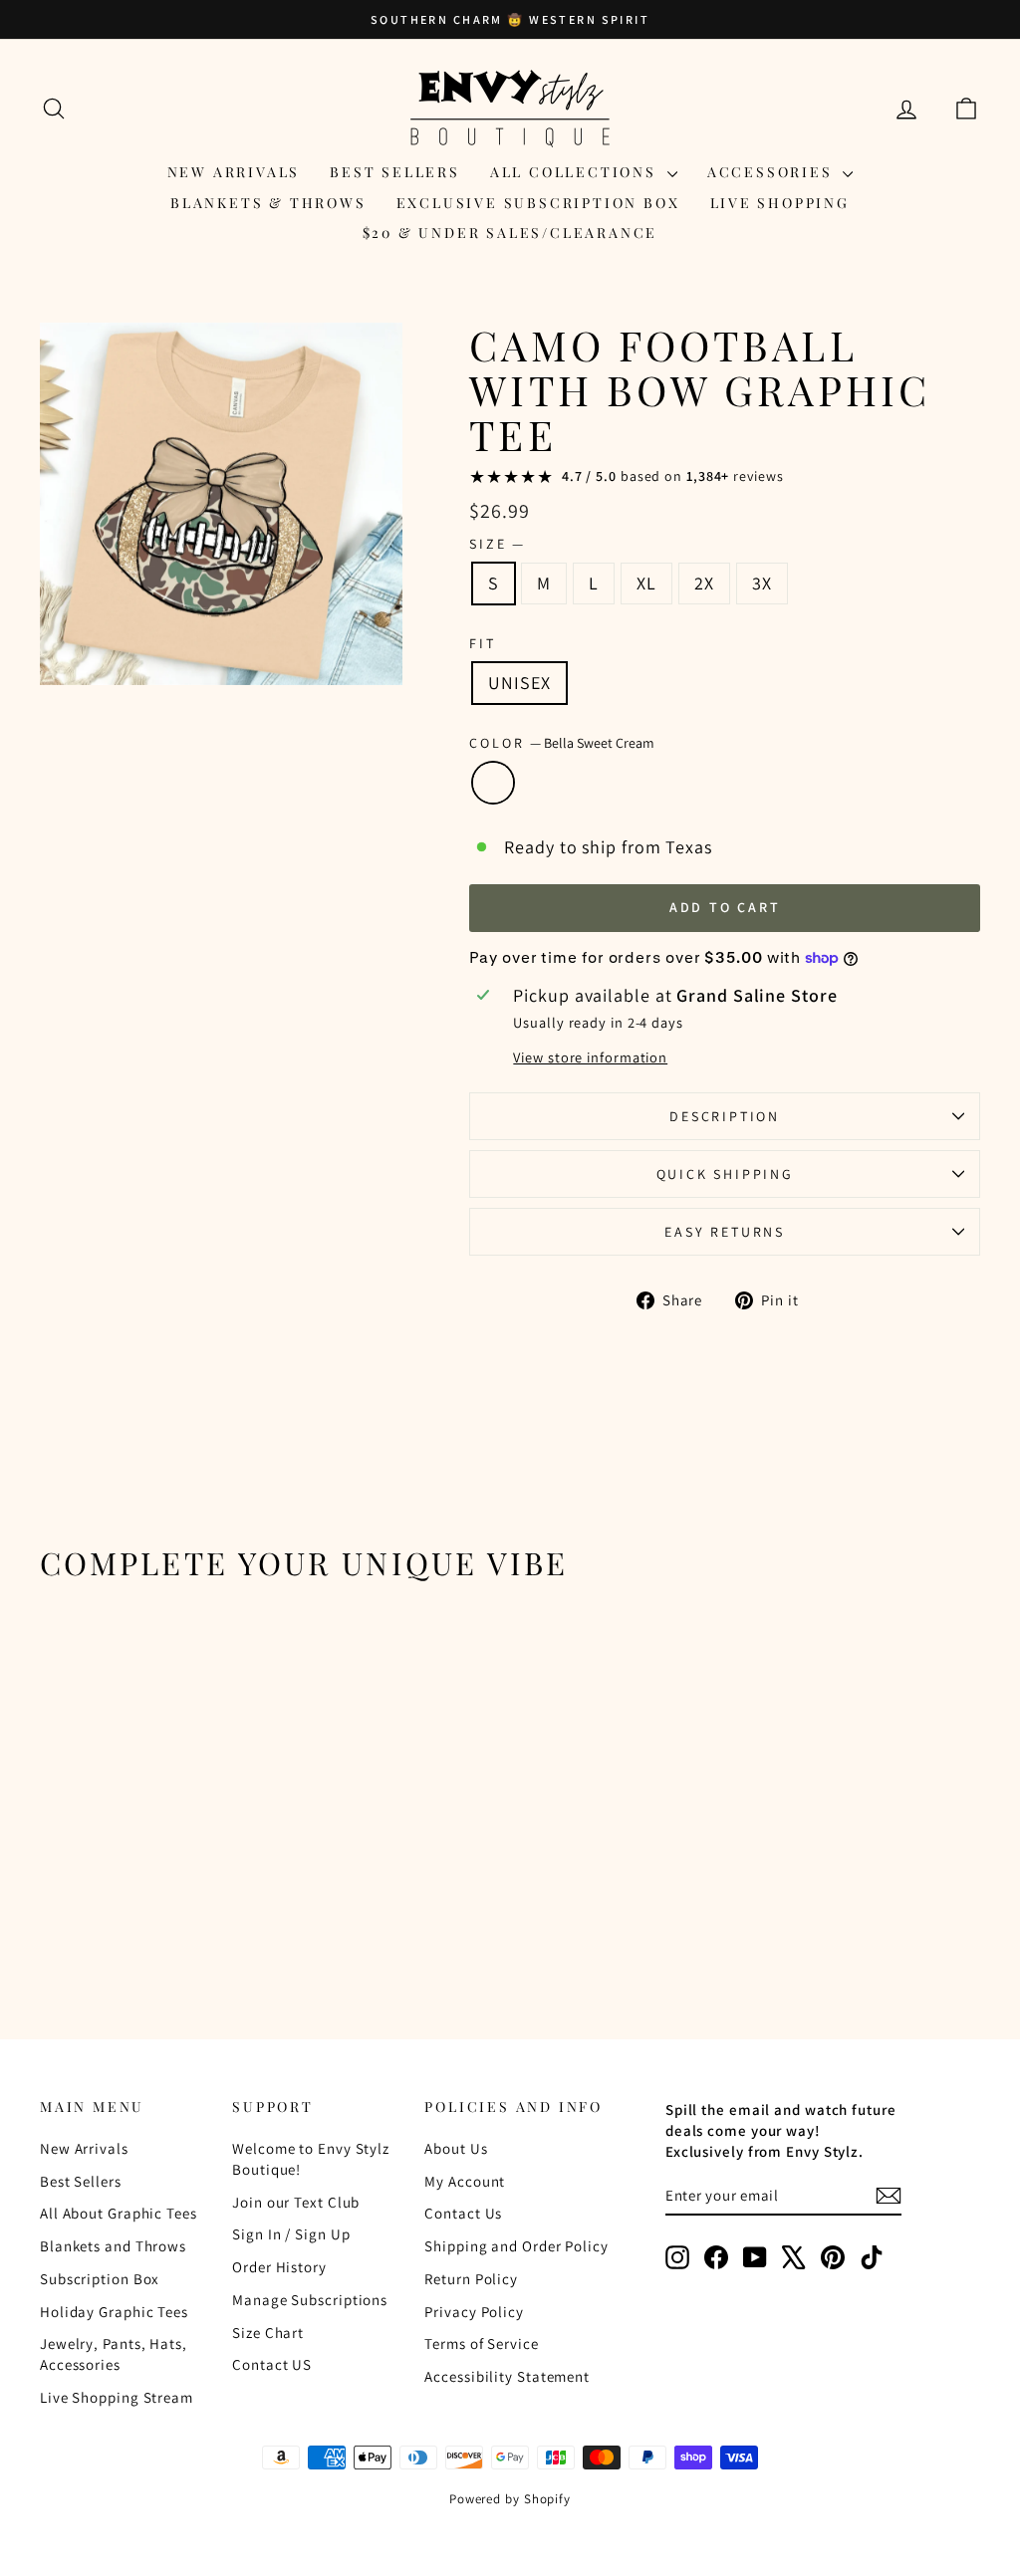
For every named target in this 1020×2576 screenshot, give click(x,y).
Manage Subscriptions (310, 2300)
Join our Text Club (296, 2202)
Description (725, 1116)
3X (762, 583)
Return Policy (471, 2279)
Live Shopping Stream (117, 2397)
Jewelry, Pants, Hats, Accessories (114, 2354)
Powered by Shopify (510, 2499)
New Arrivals (234, 172)
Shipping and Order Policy (516, 2246)
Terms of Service (481, 2343)
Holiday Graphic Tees (114, 2312)
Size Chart (268, 2333)
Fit (482, 643)
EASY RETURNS (725, 1232)
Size (496, 544)
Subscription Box (100, 2279)
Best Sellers (395, 172)
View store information (590, 1057)
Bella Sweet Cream (493, 783)
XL (646, 583)
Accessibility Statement (507, 2376)
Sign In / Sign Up (291, 2234)
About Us (456, 2148)
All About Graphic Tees (119, 2213)
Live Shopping (780, 203)
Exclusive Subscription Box (538, 203)
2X (704, 583)
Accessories (773, 172)
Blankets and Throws (113, 2246)
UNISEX (519, 683)
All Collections (576, 172)
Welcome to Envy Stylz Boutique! (311, 2159)
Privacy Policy (474, 2312)
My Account (465, 2181)
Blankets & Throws (268, 203)
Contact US (272, 2364)
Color (562, 743)
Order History (279, 2267)
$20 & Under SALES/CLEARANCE (510, 233)
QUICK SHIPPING (725, 1174)
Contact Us (463, 2213)
